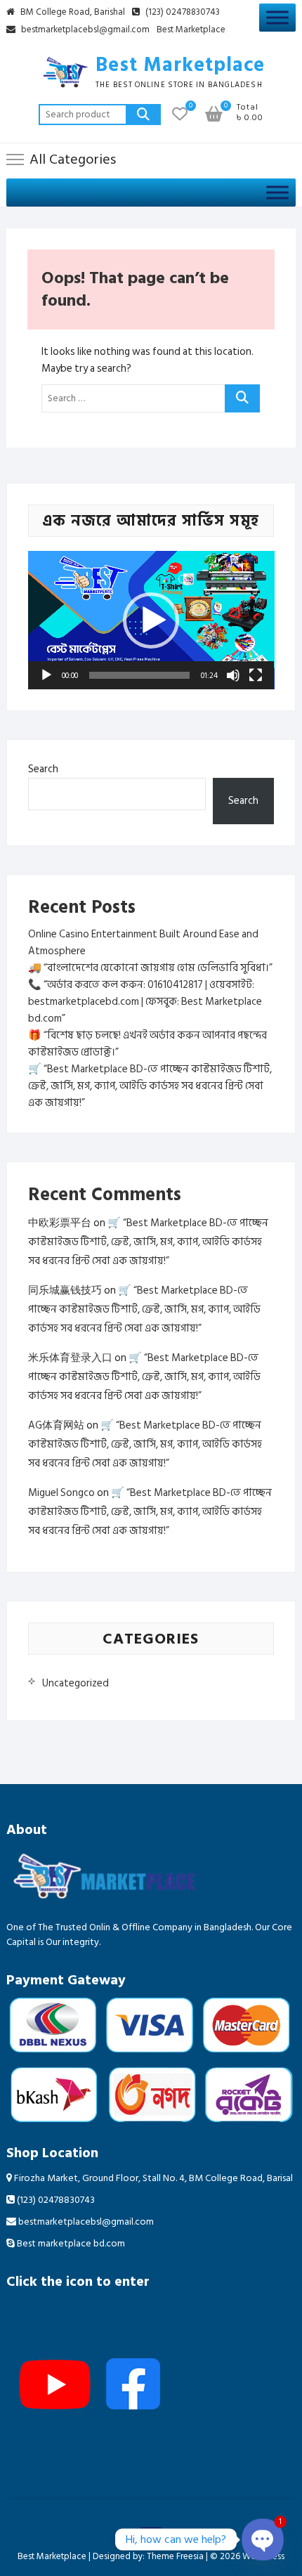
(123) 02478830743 (182, 13)
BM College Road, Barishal (72, 13)
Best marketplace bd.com (70, 2243)
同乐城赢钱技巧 (65, 1290)
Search (143, 115)
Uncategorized (75, 1683)
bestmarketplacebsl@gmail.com (85, 30)
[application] (151, 620)
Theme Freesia (175, 2556)
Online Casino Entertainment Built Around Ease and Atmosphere (143, 943)
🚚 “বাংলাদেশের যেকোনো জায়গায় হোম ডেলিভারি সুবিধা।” (150, 968)
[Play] (46, 675)
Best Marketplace (191, 30)
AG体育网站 (56, 1425)
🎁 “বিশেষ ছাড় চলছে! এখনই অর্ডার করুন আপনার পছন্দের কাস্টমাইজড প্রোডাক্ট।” (147, 1044)
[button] (151, 620)
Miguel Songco (61, 1493)
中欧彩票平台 (60, 1223)
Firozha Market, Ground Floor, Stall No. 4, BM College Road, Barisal (152, 2178)
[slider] (140, 675)
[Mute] (233, 675)
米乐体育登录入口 (70, 1358)
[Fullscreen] (256, 675)
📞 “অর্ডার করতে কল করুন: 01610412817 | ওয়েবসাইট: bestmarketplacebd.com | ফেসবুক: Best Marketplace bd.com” (145, 1002)
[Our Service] (277, 17)
